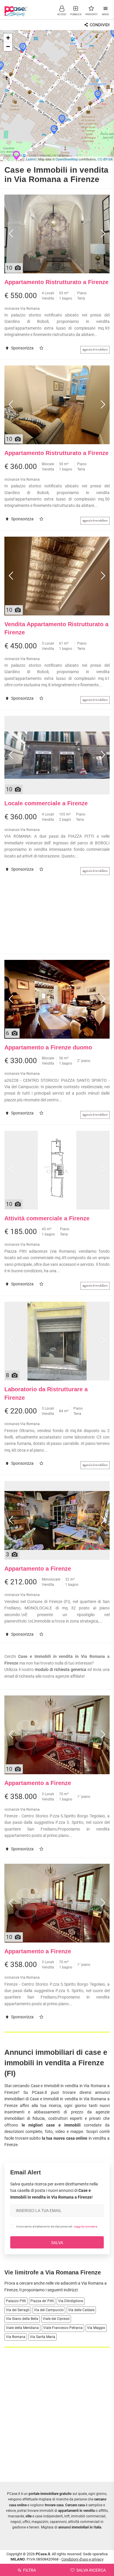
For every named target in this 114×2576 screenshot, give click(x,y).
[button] (62, 10)
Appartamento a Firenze (38, 1569)
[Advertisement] (57, 917)
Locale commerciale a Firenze (46, 803)
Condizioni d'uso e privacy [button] (82, 2559)
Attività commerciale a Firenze (47, 1218)
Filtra (29, 2570)
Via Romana (16, 2337)
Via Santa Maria (43, 2337)
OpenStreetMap (67, 159)
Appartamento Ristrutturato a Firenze (56, 282)
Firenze (11, 2290)
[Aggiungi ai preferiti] (43, 348)
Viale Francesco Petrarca (63, 2328)
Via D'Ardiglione (71, 2301)
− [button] (8, 47)
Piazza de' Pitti (42, 2301)
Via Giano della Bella (22, 2319)
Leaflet (31, 159)
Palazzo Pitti (16, 2301)
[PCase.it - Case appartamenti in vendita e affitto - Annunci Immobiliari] (16, 9)
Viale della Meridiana (22, 2328)
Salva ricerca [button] (91, 2570)
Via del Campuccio (49, 2310)
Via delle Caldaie (81, 2310)
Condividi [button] (99, 25)
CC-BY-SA (105, 159)
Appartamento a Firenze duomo (48, 1047)
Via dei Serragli (18, 2310)
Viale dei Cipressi (56, 2319)
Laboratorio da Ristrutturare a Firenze (46, 1393)
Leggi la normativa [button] (85, 2226)
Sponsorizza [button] (22, 348)
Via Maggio (96, 2328)
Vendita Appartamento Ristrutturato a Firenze (56, 628)
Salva (57, 2243)
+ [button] (8, 38)
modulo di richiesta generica (61, 1669)
